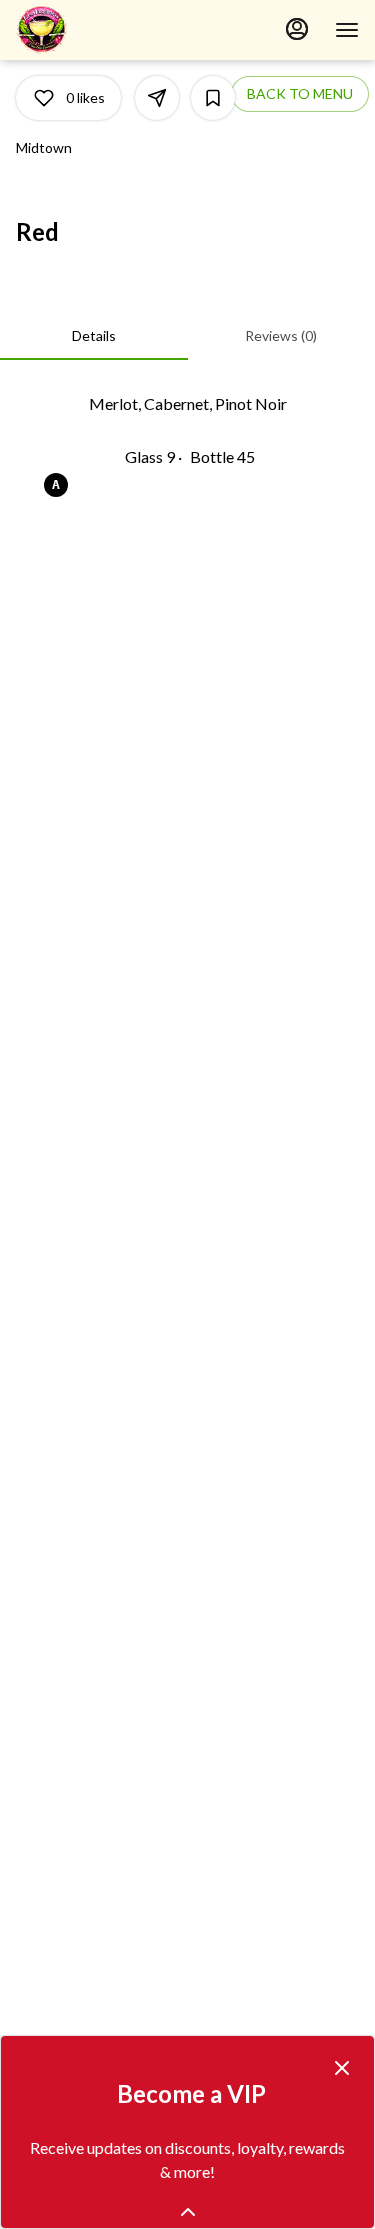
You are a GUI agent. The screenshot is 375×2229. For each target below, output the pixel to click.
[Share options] (157, 98)
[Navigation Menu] (347, 30)
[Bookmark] (213, 98)
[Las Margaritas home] (106, 30)
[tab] (94, 336)
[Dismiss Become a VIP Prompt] (342, 2068)
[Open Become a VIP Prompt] (188, 2212)
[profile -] (297, 29)
